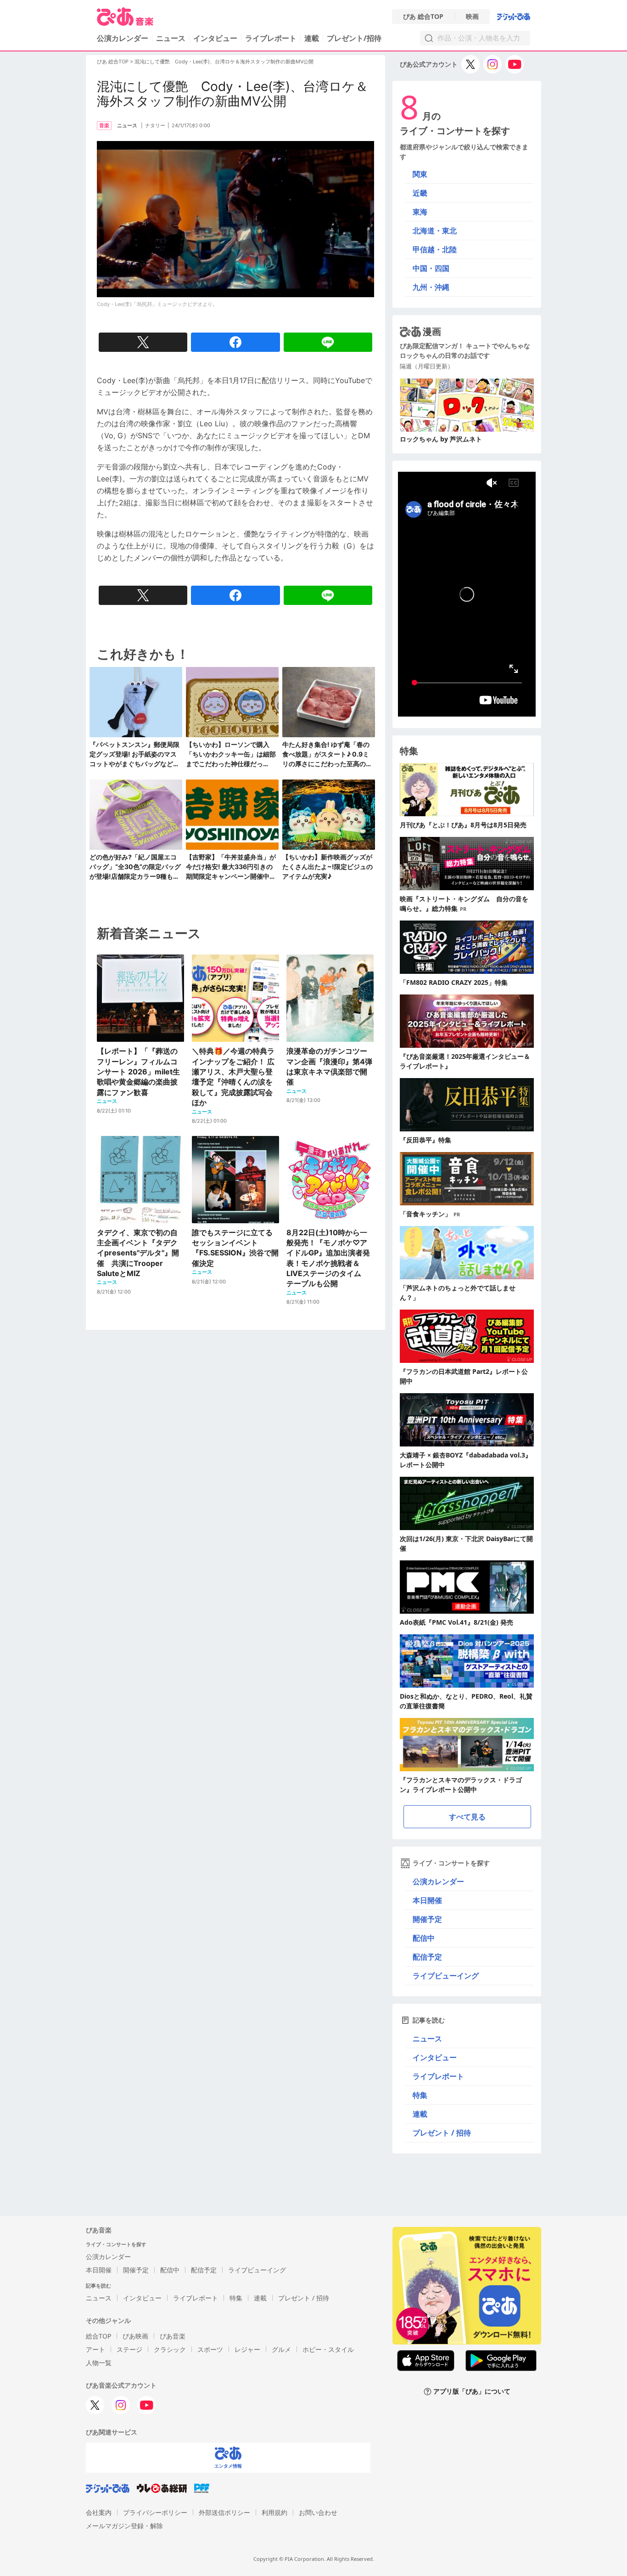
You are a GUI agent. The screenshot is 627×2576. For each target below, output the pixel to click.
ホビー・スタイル (328, 2349)
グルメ (281, 2349)
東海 (420, 212)
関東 (420, 174)
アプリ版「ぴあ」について (472, 2392)
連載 (312, 38)
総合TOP (98, 2336)
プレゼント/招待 (354, 38)
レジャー (247, 2349)
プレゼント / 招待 (442, 2133)
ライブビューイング (446, 1976)
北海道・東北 (435, 231)
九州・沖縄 (431, 287)
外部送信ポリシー (224, 2512)
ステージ (129, 2349)
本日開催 (427, 1900)
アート (95, 2349)
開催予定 (427, 1919)
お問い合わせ (318, 2512)
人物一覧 (99, 2363)
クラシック (170, 2349)
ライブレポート (271, 38)
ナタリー (155, 125)
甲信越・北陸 (435, 249)
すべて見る (467, 1817)
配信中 (424, 1938)
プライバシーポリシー (155, 2512)
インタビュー (215, 38)
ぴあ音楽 (173, 2336)
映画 (472, 17)
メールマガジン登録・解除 (124, 2526)
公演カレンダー (438, 1881)
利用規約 (274, 2512)
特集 (420, 2095)
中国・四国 (431, 268)
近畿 (420, 193)
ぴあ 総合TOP (423, 17)
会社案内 (99, 2512)
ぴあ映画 (135, 2336)
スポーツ (210, 2349)
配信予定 (427, 1957)
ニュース (171, 38)
